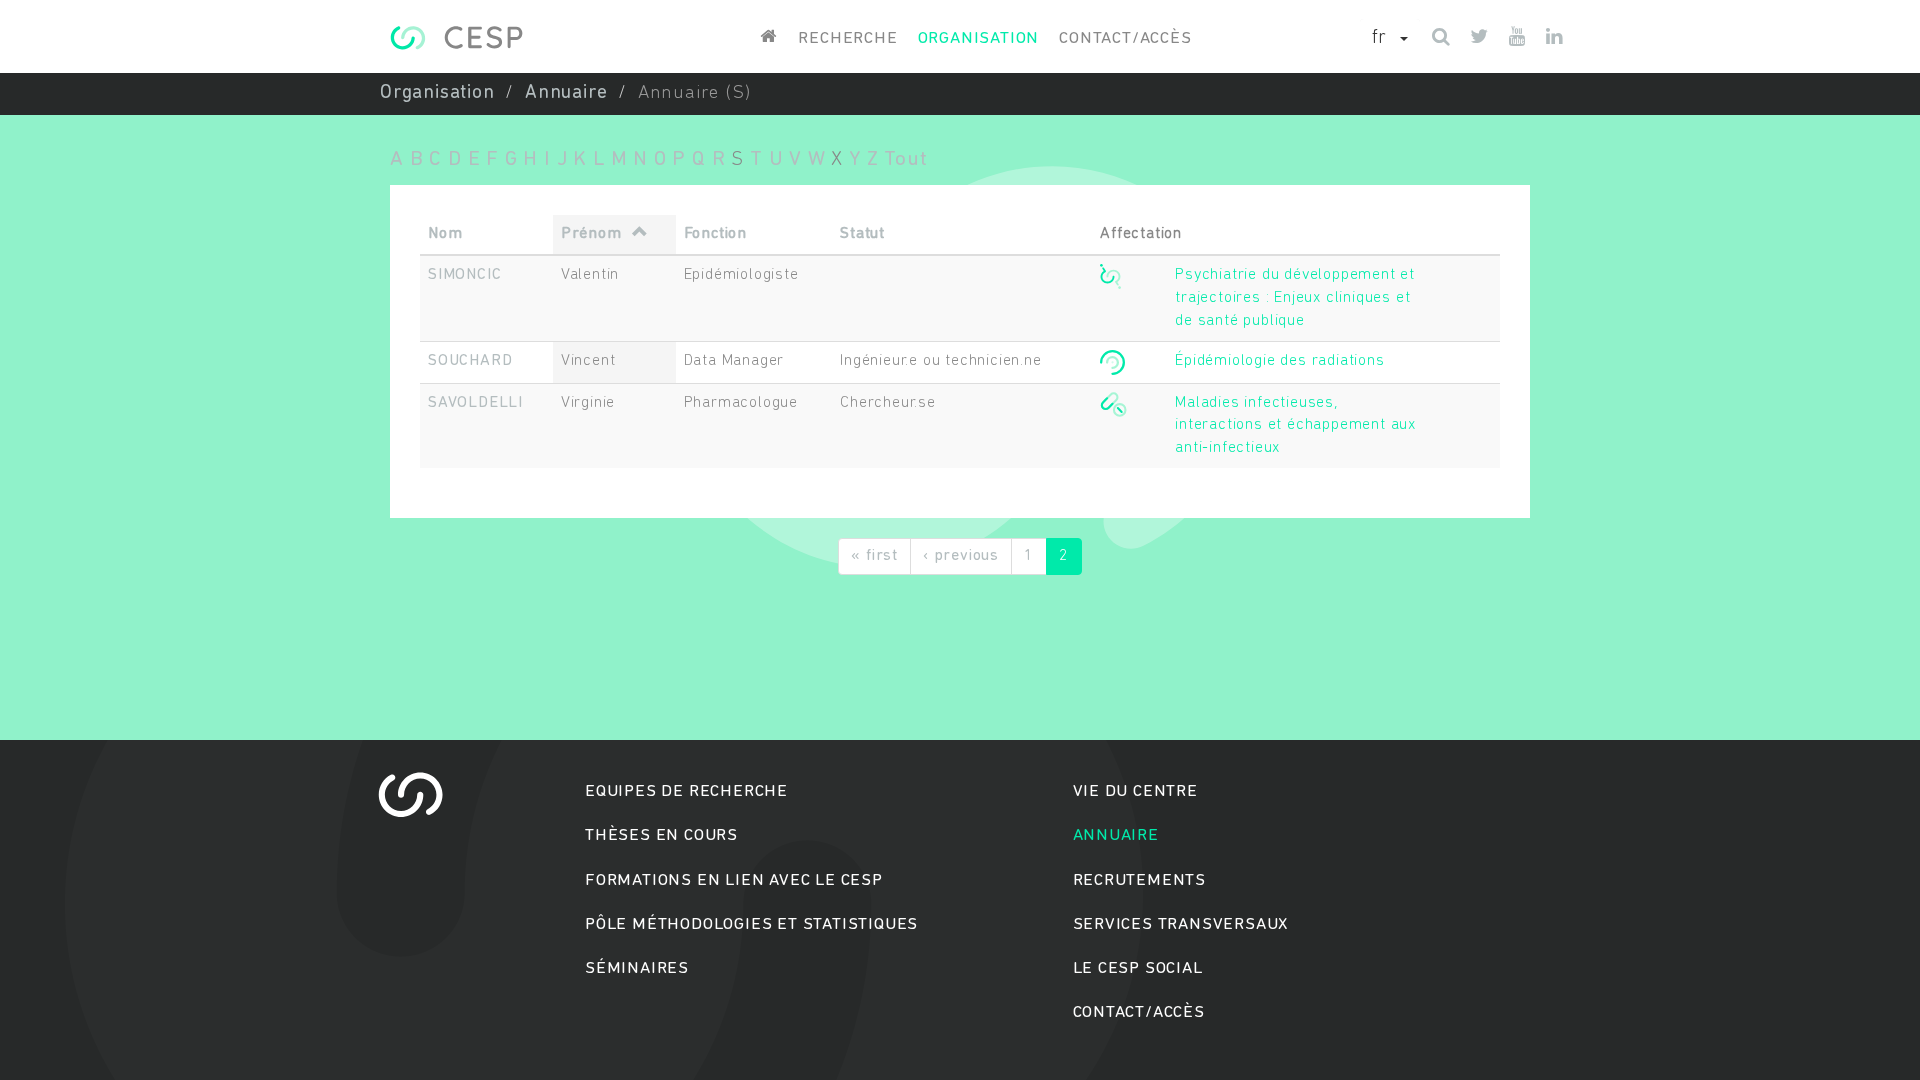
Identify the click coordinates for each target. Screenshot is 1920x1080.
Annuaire (566, 93)
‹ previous (961, 556)
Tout (905, 159)
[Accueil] (456, 37)
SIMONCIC (464, 275)
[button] (1390, 39)
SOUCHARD (470, 361)
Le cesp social (1138, 968)
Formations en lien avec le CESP (734, 880)
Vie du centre (1135, 791)
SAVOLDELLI (475, 403)
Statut (862, 234)
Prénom (591, 234)
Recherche (847, 38)
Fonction (715, 234)
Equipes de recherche (686, 791)
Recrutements (1140, 880)
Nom (445, 234)
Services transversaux (1181, 924)
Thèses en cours (661, 835)
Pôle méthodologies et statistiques (751, 924)
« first (874, 556)
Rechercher (960, 616)
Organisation (979, 38)
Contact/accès (1125, 38)
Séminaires (637, 968)
